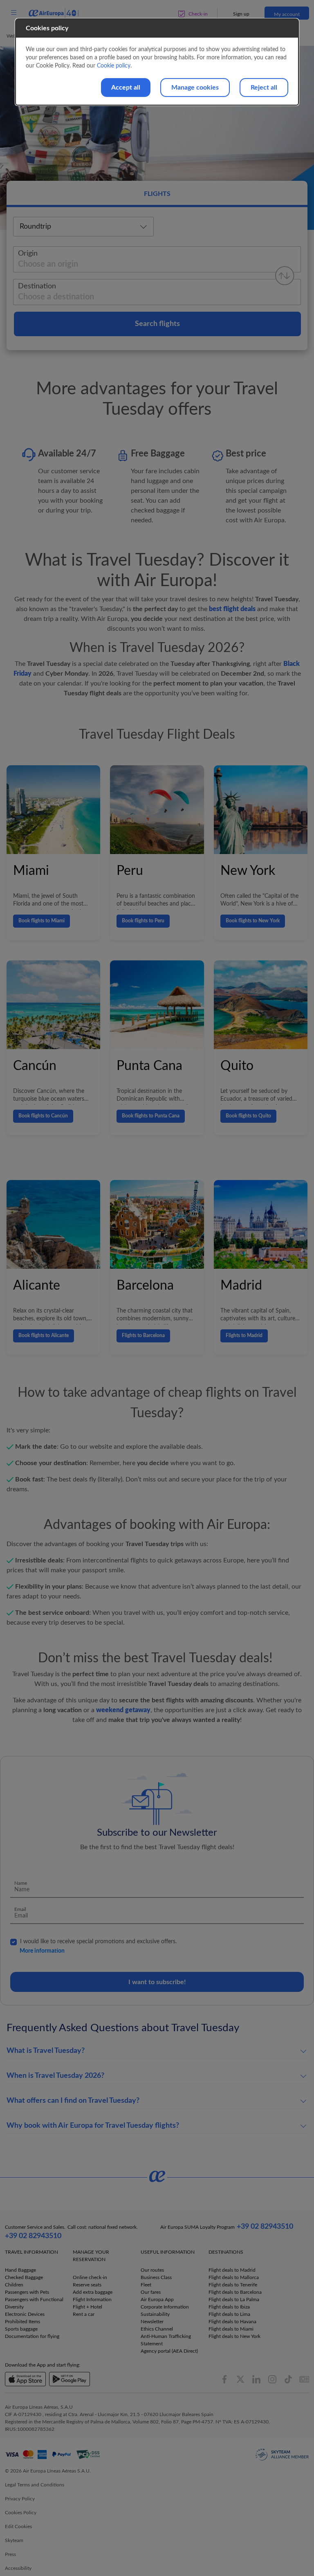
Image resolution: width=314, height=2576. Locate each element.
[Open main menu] (13, 13)
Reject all (264, 88)
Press (10, 2554)
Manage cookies (195, 88)
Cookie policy (114, 66)
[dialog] (157, 62)
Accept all (126, 88)
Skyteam (14, 2540)
